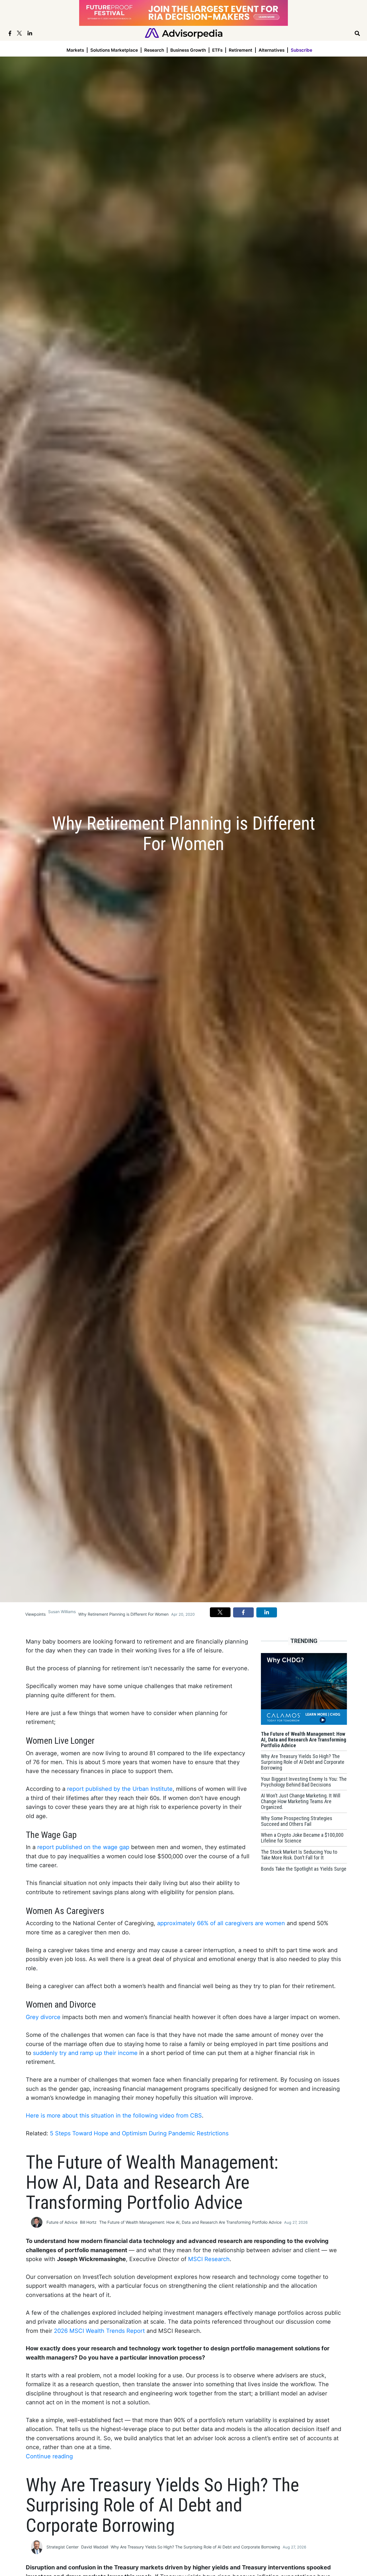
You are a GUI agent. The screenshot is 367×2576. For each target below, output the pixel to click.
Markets (75, 50)
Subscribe (301, 50)
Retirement (241, 50)
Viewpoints (35, 1614)
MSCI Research (209, 2259)
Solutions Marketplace (114, 50)
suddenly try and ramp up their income (85, 2053)
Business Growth (188, 50)
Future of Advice (62, 2222)
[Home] (184, 33)
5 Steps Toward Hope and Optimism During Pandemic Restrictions (139, 2133)
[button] (220, 1612)
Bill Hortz (88, 2222)
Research (154, 50)
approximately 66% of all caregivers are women (221, 1923)
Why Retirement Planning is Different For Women (123, 1614)
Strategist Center (63, 2547)
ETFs (217, 50)
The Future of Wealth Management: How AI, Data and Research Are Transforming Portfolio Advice (190, 2222)
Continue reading (49, 2456)
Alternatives (272, 50)
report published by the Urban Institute (120, 1789)
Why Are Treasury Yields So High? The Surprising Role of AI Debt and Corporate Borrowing (195, 2547)
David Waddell (95, 2547)
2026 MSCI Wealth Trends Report (99, 2331)
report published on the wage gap (83, 1847)
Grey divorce (43, 2017)
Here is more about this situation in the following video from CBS (114, 2116)
